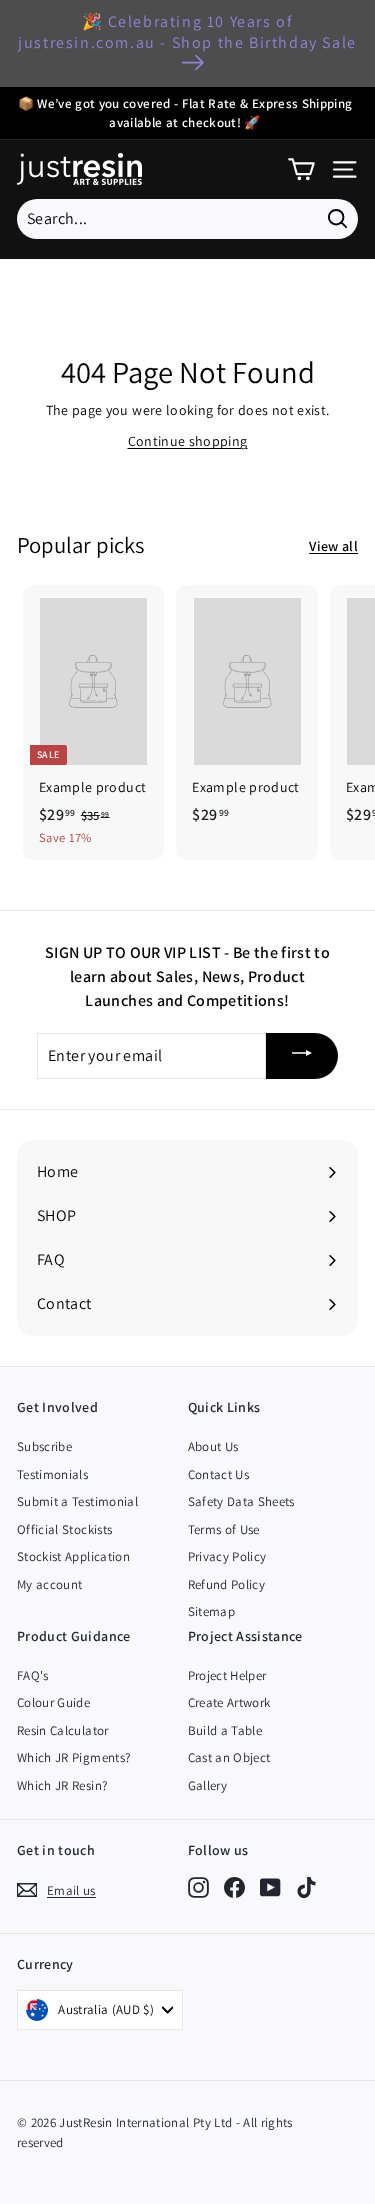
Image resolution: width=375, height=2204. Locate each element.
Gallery (207, 1785)
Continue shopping (188, 441)
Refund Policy (227, 1584)
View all (333, 546)
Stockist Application (73, 1556)
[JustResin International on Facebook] (234, 1886)
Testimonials (52, 1474)
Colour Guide (53, 1702)
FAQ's (33, 1675)
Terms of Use (224, 1529)
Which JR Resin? (62, 1785)
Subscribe (44, 1446)
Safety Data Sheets (241, 1501)
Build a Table (225, 1730)
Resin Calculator (63, 1730)
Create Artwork (229, 1702)
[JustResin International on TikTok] (306, 1886)
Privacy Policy (227, 1556)
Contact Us (219, 1474)
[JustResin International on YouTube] (270, 1886)
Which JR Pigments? (73, 1757)
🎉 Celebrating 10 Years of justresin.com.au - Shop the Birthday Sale (187, 32)
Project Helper (227, 1675)
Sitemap (211, 1611)
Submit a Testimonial (77, 1501)
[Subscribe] (302, 1056)
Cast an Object (229, 1757)
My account (50, 1584)
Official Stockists (64, 1529)
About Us (213, 1446)
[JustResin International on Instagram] (198, 1886)
